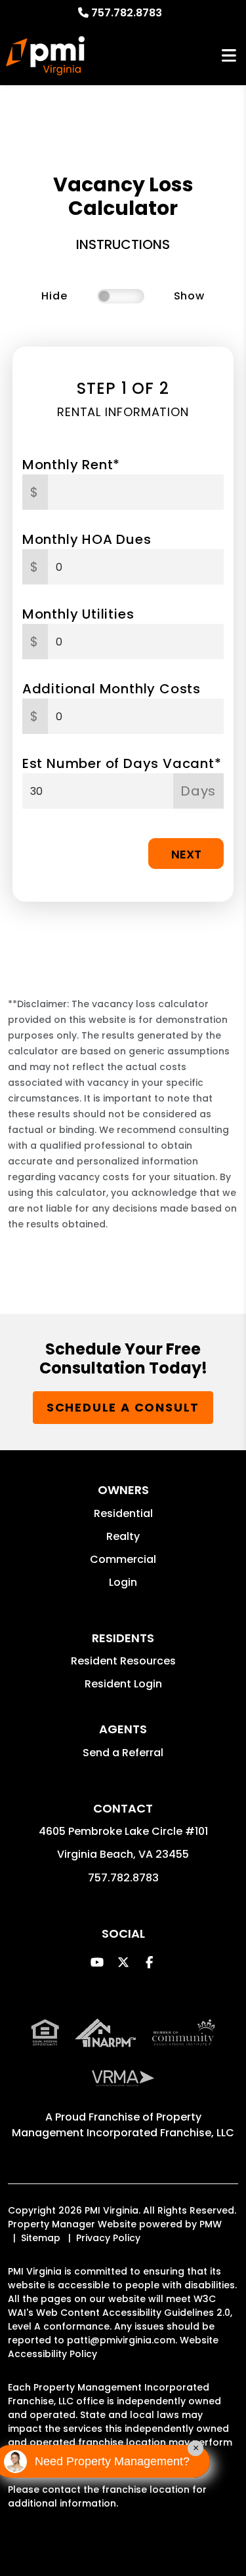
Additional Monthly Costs (112, 689)
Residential (123, 1513)
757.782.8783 (127, 13)
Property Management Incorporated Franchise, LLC (123, 2125)
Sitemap (41, 2238)
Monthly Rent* (71, 465)
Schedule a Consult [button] (123, 1407)
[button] (97, 1962)
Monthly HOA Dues (87, 539)
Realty (123, 1536)
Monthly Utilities (78, 614)
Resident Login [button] (123, 1684)
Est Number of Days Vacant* (122, 763)
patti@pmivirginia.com (121, 2340)
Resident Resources (123, 1661)
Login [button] (123, 1582)
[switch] (121, 296)
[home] (45, 56)
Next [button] (186, 854)
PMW (211, 2224)
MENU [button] (229, 56)
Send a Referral (123, 1753)
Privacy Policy (108, 2238)
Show (189, 296)
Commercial (123, 1559)
